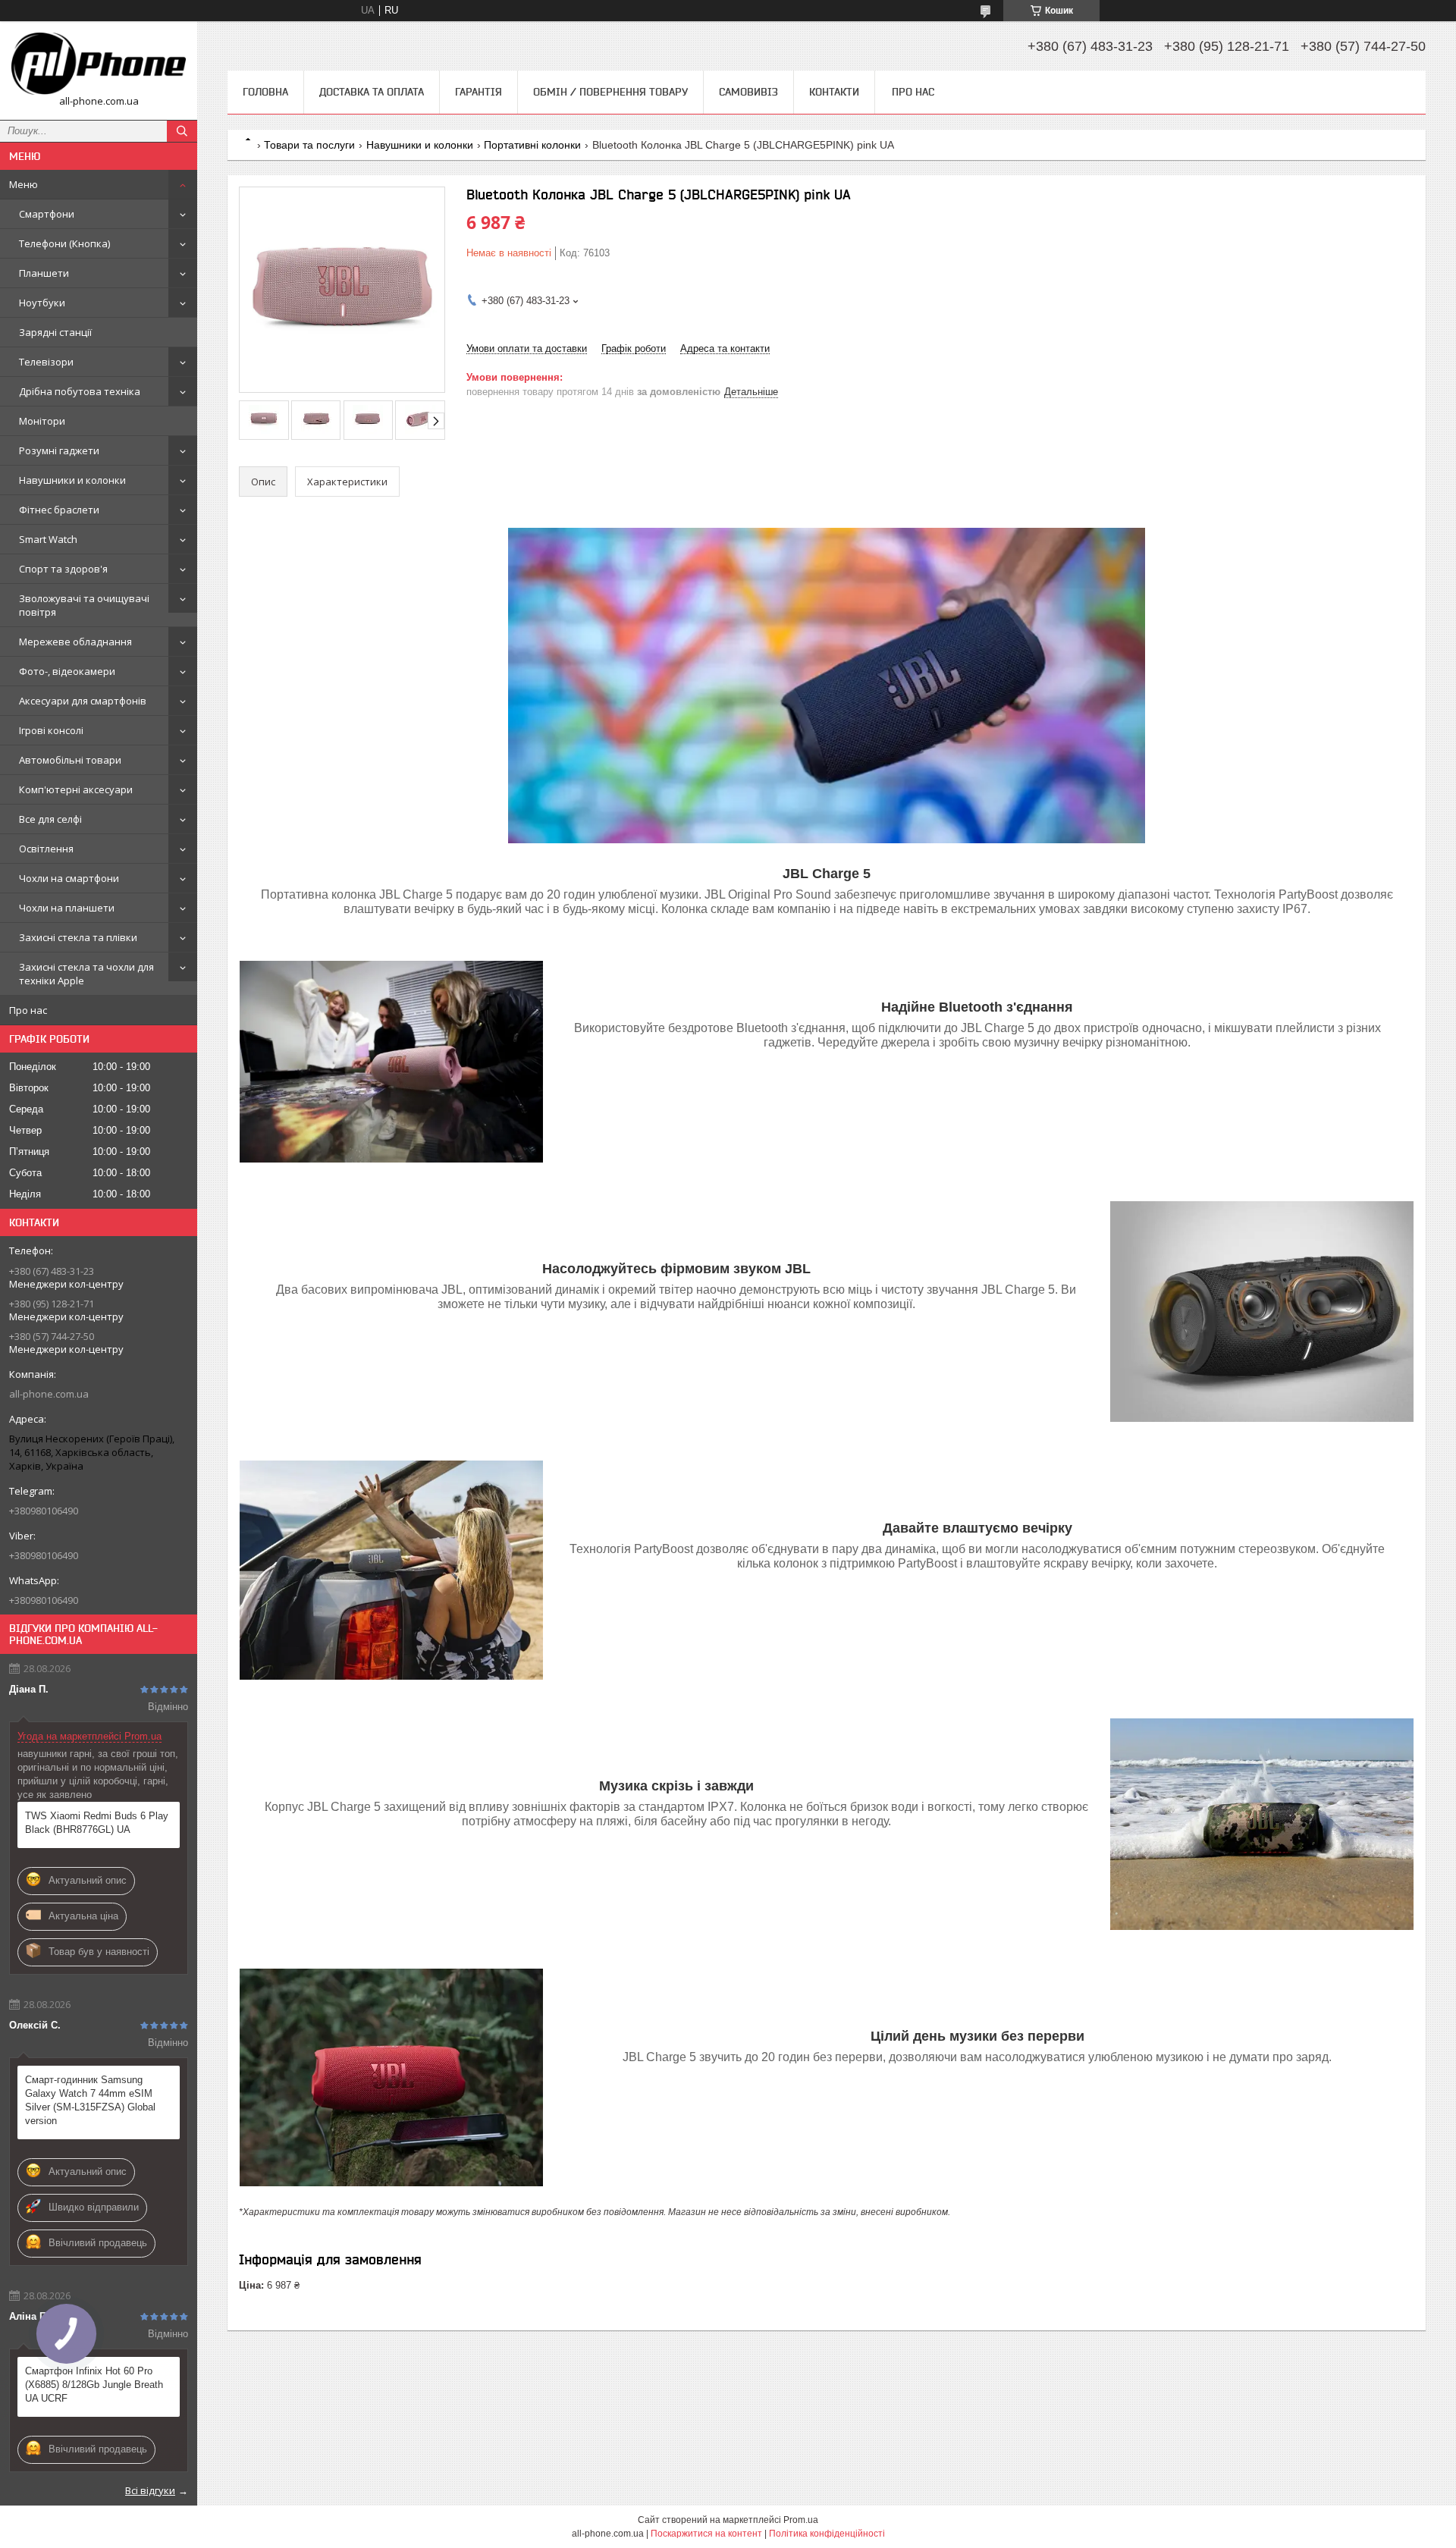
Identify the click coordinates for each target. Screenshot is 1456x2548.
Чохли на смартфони (69, 878)
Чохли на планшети (67, 908)
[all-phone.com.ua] (99, 64)
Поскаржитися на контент (706, 2534)
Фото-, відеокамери (67, 671)
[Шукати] (182, 131)
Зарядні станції (55, 332)
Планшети (44, 273)
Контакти (834, 92)
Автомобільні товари (70, 760)
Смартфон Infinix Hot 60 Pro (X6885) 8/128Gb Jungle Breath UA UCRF (94, 2385)
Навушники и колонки (72, 480)
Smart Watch (48, 539)
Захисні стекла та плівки (78, 937)
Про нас (28, 1010)
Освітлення (46, 849)
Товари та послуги (309, 145)
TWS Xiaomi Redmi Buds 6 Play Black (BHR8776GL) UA (97, 1823)
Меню (24, 184)
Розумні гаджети (59, 450)
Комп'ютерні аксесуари (76, 789)
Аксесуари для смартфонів (83, 701)
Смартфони (47, 214)
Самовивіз (748, 92)
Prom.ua (801, 2520)
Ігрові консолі (51, 730)
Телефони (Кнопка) (64, 243)
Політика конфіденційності (827, 2534)
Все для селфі (50, 819)
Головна (265, 92)
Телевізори (46, 362)
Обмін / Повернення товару (610, 92)
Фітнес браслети (59, 510)
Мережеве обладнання (75, 642)
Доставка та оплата (372, 92)
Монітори (42, 421)
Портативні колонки (532, 145)
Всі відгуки (150, 2490)
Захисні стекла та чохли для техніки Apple (86, 974)
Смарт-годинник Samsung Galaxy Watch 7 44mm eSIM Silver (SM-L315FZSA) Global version (90, 2100)
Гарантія (479, 92)
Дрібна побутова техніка (80, 391)
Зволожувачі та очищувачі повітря (84, 605)
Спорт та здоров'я (63, 569)
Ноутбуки (42, 303)
